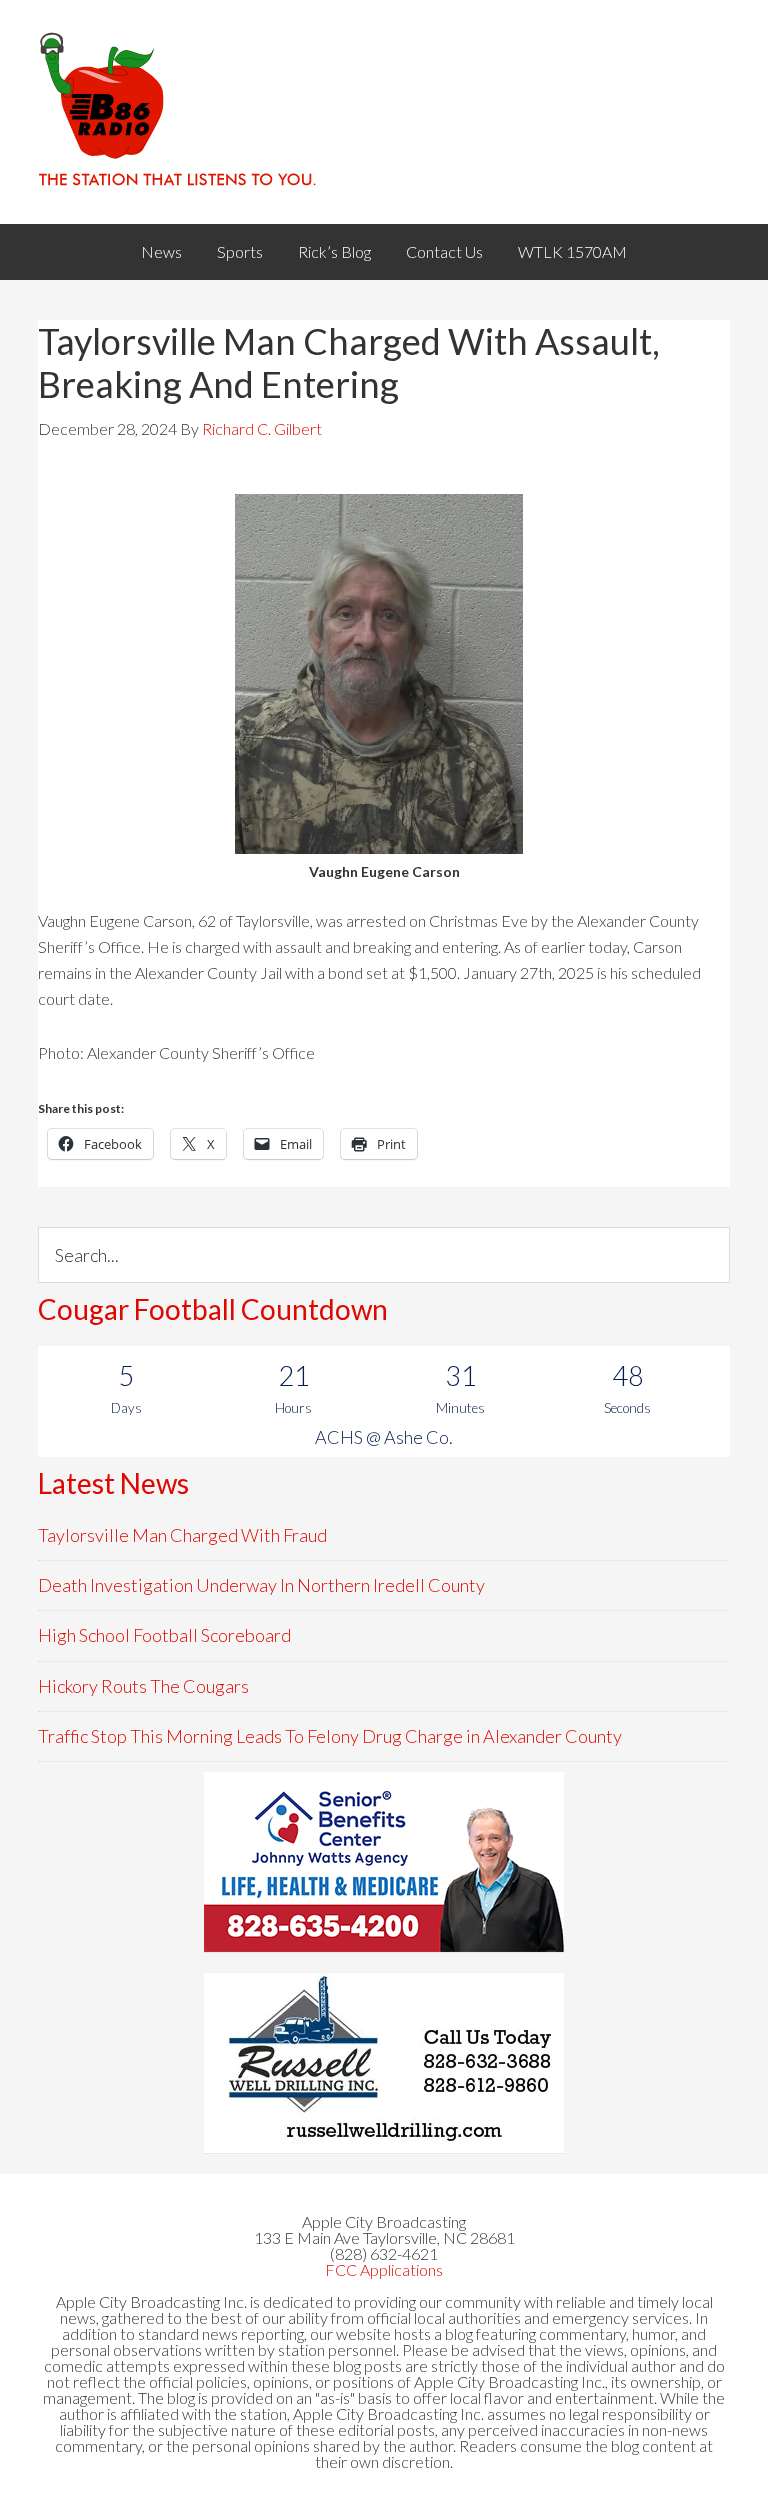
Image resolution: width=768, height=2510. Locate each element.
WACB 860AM (383, 112)
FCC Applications (384, 2269)
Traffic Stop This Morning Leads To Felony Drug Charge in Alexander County (330, 1736)
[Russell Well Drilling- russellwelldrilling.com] (384, 2063)
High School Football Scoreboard (164, 1635)
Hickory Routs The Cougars (143, 1686)
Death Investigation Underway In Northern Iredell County (261, 1585)
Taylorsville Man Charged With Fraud (182, 1535)
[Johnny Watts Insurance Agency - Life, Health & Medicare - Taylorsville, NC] (384, 1862)
